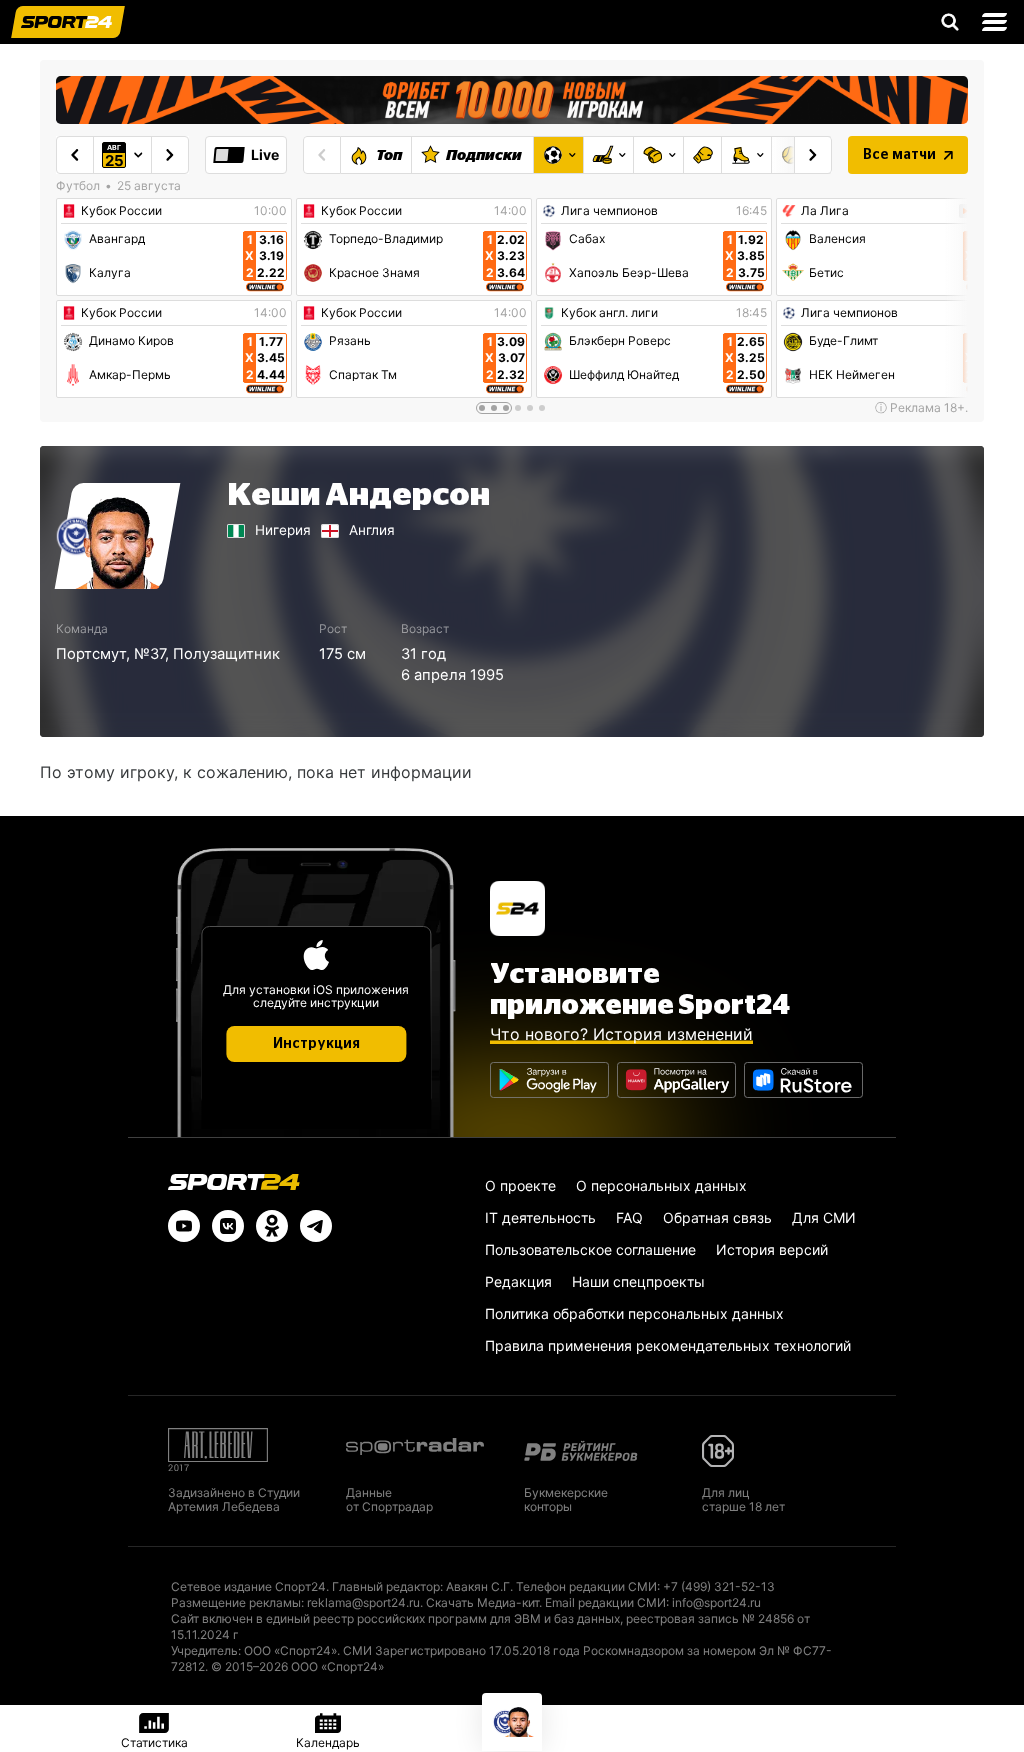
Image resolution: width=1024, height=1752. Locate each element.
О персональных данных (661, 1185)
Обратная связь (717, 1217)
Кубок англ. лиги (609, 313)
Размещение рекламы (236, 1602)
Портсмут (91, 654)
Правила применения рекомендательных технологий (668, 1345)
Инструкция (316, 1044)
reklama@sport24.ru (363, 1602)
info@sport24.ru (716, 1602)
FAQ (629, 1217)
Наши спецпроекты (638, 1281)
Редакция (518, 1281)
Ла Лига (825, 211)
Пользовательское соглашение (590, 1249)
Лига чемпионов (609, 211)
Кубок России (121, 211)
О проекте (520, 1185)
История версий (772, 1249)
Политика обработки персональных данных (634, 1313)
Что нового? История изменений (621, 1034)
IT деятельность (540, 1217)
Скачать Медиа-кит (482, 1602)
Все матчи (899, 155)
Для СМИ (824, 1217)
